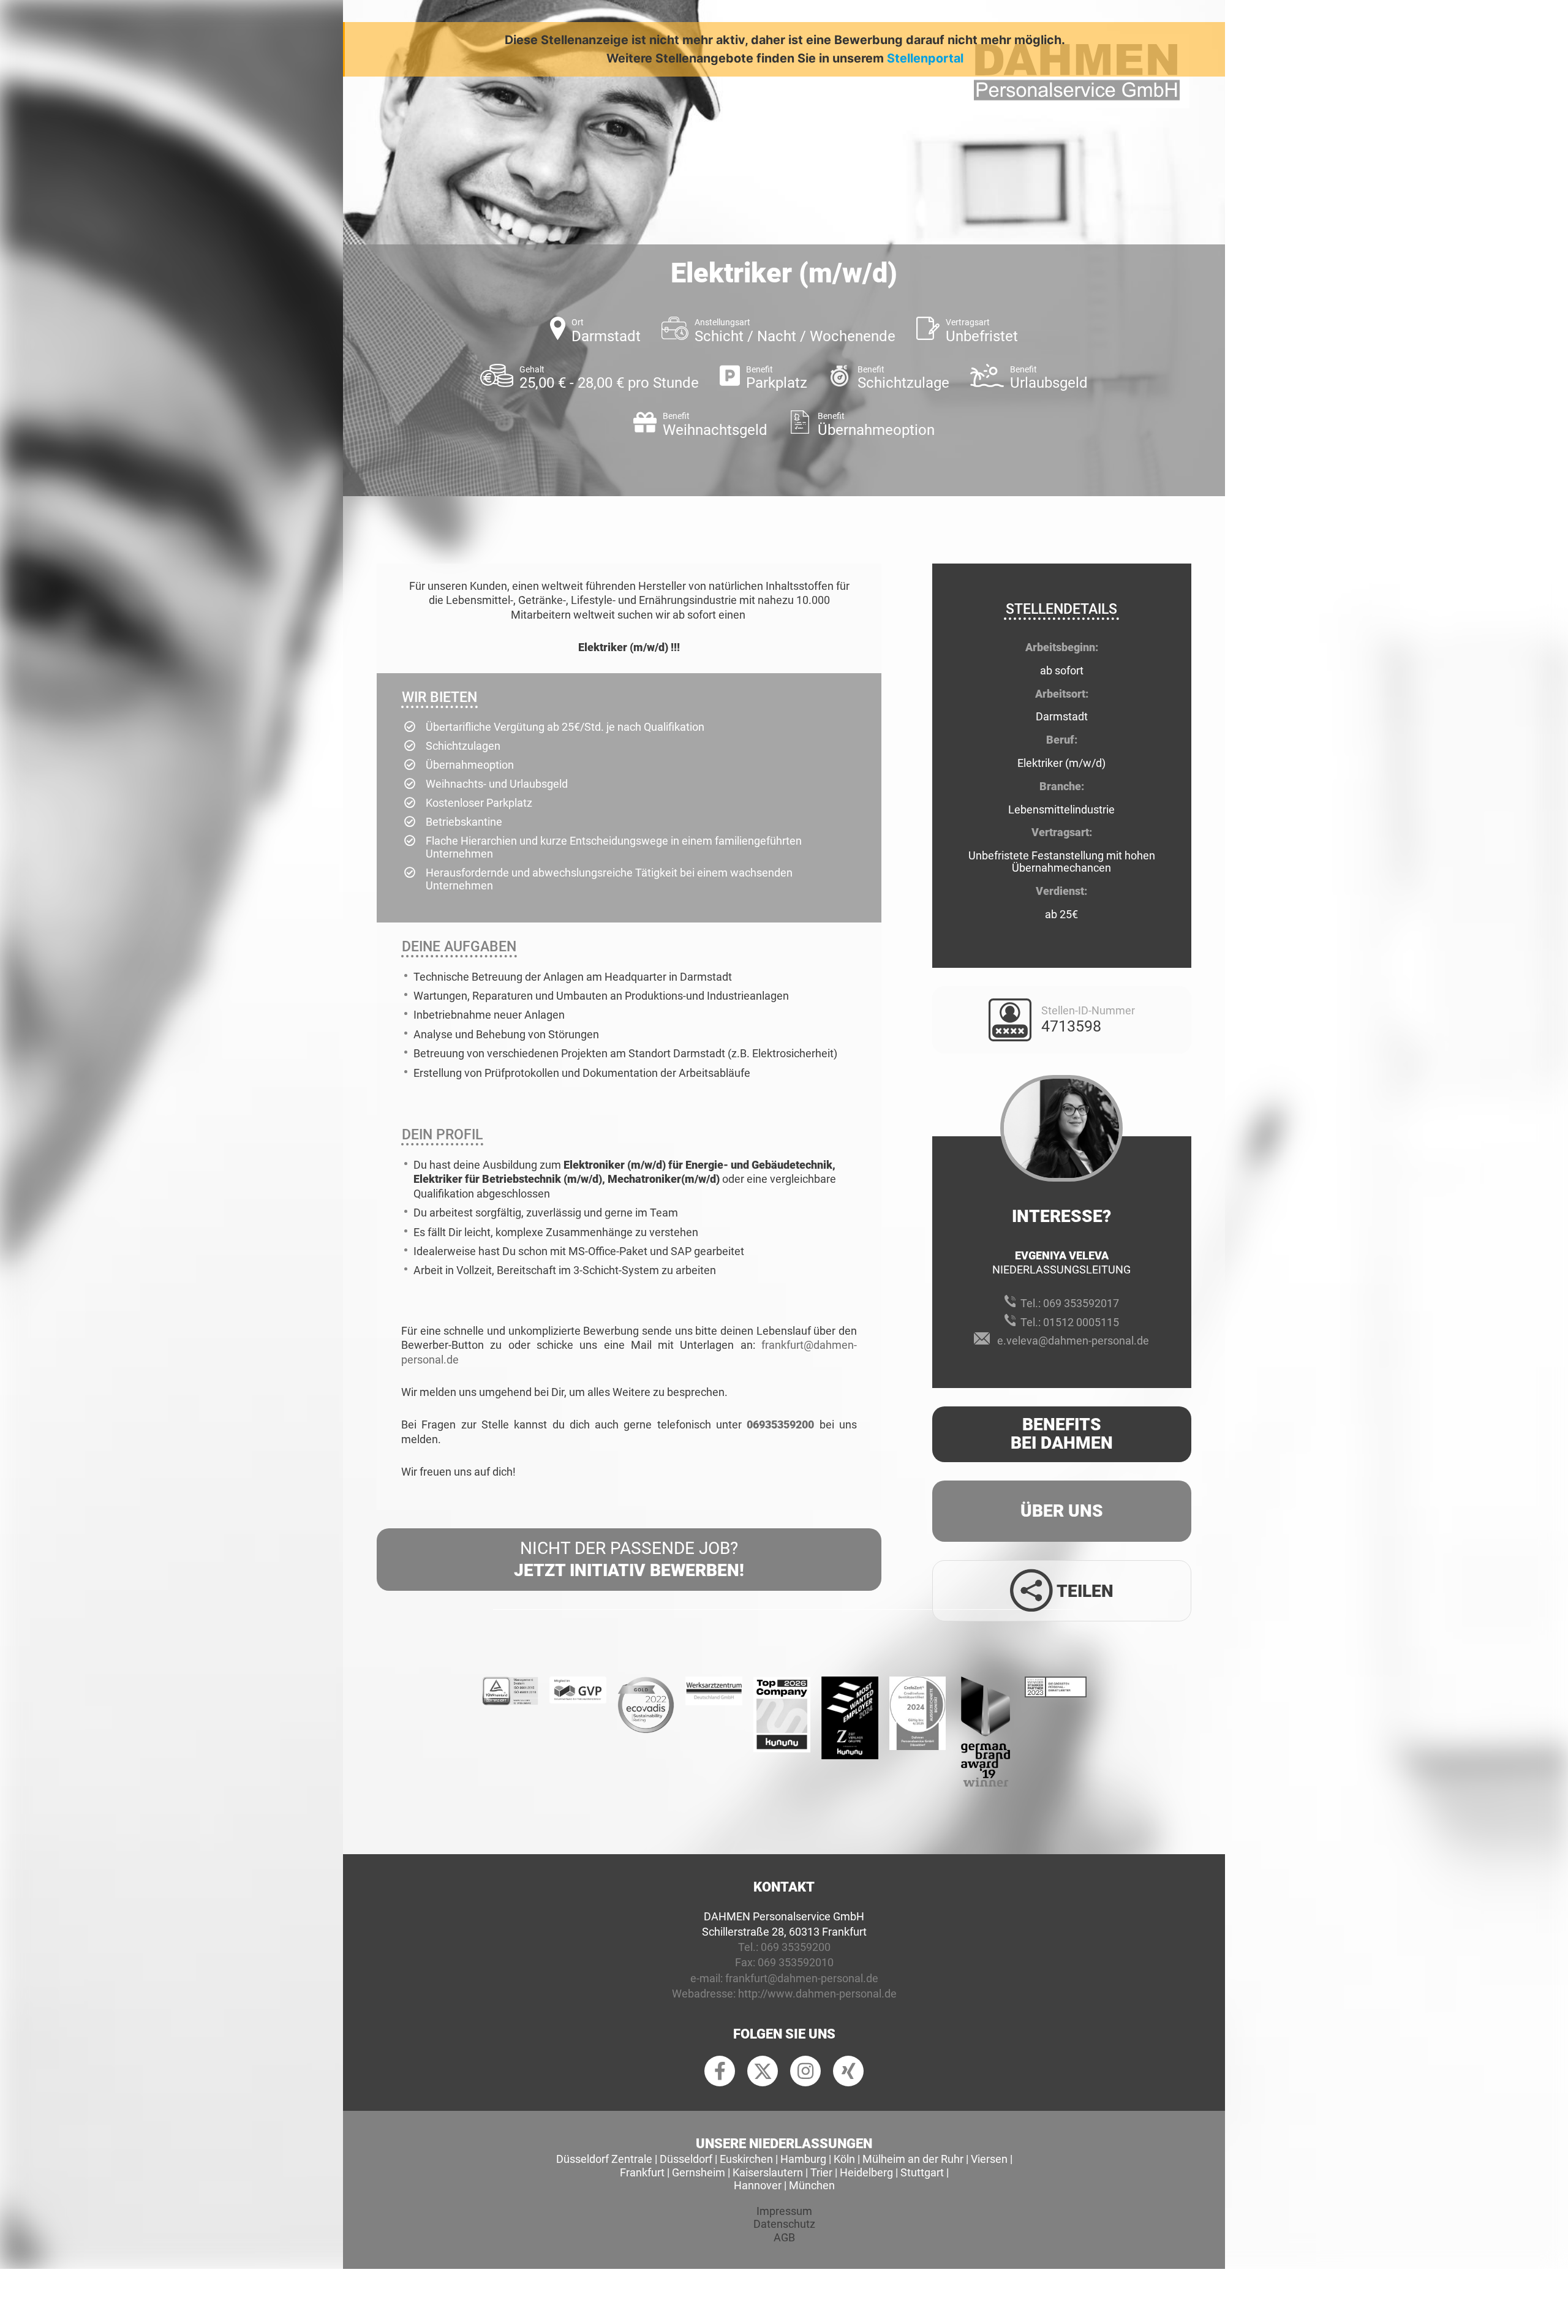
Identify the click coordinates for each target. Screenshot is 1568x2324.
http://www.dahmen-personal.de (817, 1994)
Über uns (1062, 1511)
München (812, 2185)
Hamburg (803, 2159)
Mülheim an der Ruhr (913, 2159)
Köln (844, 2159)
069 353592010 (796, 1962)
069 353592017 (1081, 1303)
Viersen (989, 2159)
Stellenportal (925, 58)
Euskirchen (746, 2159)
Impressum (784, 2211)
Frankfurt (642, 2172)
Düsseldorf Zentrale (604, 2159)
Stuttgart (922, 2172)
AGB (784, 2237)
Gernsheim (699, 2172)
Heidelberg (866, 2172)
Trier (821, 2172)
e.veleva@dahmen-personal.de (1073, 1341)
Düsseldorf (686, 2159)
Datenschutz (784, 2224)
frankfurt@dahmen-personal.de (802, 1978)
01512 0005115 (1081, 1322)
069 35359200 (796, 1947)
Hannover (758, 2185)
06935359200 (780, 1424)
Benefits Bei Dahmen (1062, 1434)
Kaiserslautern (768, 2172)
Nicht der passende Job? (629, 1559)
